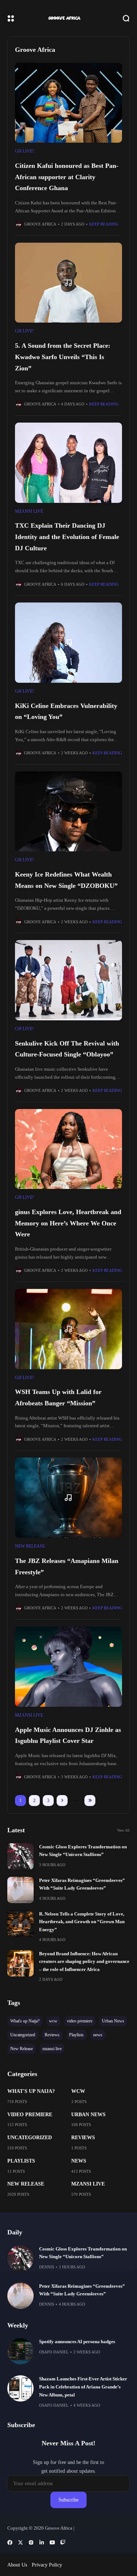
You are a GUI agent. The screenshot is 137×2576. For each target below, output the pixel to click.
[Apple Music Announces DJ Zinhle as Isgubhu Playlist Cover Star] (68, 1667)
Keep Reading (104, 224)
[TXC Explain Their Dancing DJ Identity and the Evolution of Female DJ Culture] (68, 463)
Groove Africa (40, 224)
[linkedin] (42, 2542)
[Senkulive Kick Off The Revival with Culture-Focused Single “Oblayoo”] (68, 980)
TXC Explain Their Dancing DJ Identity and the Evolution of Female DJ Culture (67, 537)
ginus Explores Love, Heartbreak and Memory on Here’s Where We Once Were (68, 1223)
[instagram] (31, 2542)
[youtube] (52, 2542)
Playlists (21, 2161)
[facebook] (10, 2542)
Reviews (83, 2138)
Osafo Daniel (54, 2352)
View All (123, 1830)
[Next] (62, 1801)
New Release (30, 1546)
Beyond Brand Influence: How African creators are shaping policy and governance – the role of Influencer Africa (84, 1962)
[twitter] (20, 2542)
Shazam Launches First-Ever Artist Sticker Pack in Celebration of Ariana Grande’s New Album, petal (83, 2387)
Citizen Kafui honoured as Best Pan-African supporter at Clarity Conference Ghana (67, 177)
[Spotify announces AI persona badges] (20, 2351)
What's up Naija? (31, 2091)
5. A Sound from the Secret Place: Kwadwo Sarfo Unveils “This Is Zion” (63, 357)
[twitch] (63, 2542)
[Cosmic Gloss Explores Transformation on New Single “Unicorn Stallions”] (20, 1856)
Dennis (47, 2267)
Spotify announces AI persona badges (77, 2342)
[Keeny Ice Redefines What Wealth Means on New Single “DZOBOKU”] (68, 812)
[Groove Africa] (69, 18)
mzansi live (29, 511)
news (79, 2161)
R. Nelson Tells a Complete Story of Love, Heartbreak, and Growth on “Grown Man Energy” (82, 1922)
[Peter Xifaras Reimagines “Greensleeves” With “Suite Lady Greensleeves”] (20, 1890)
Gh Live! (24, 151)
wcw (78, 2091)
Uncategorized (30, 2138)
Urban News (88, 2115)
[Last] (90, 1801)
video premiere (30, 2115)
